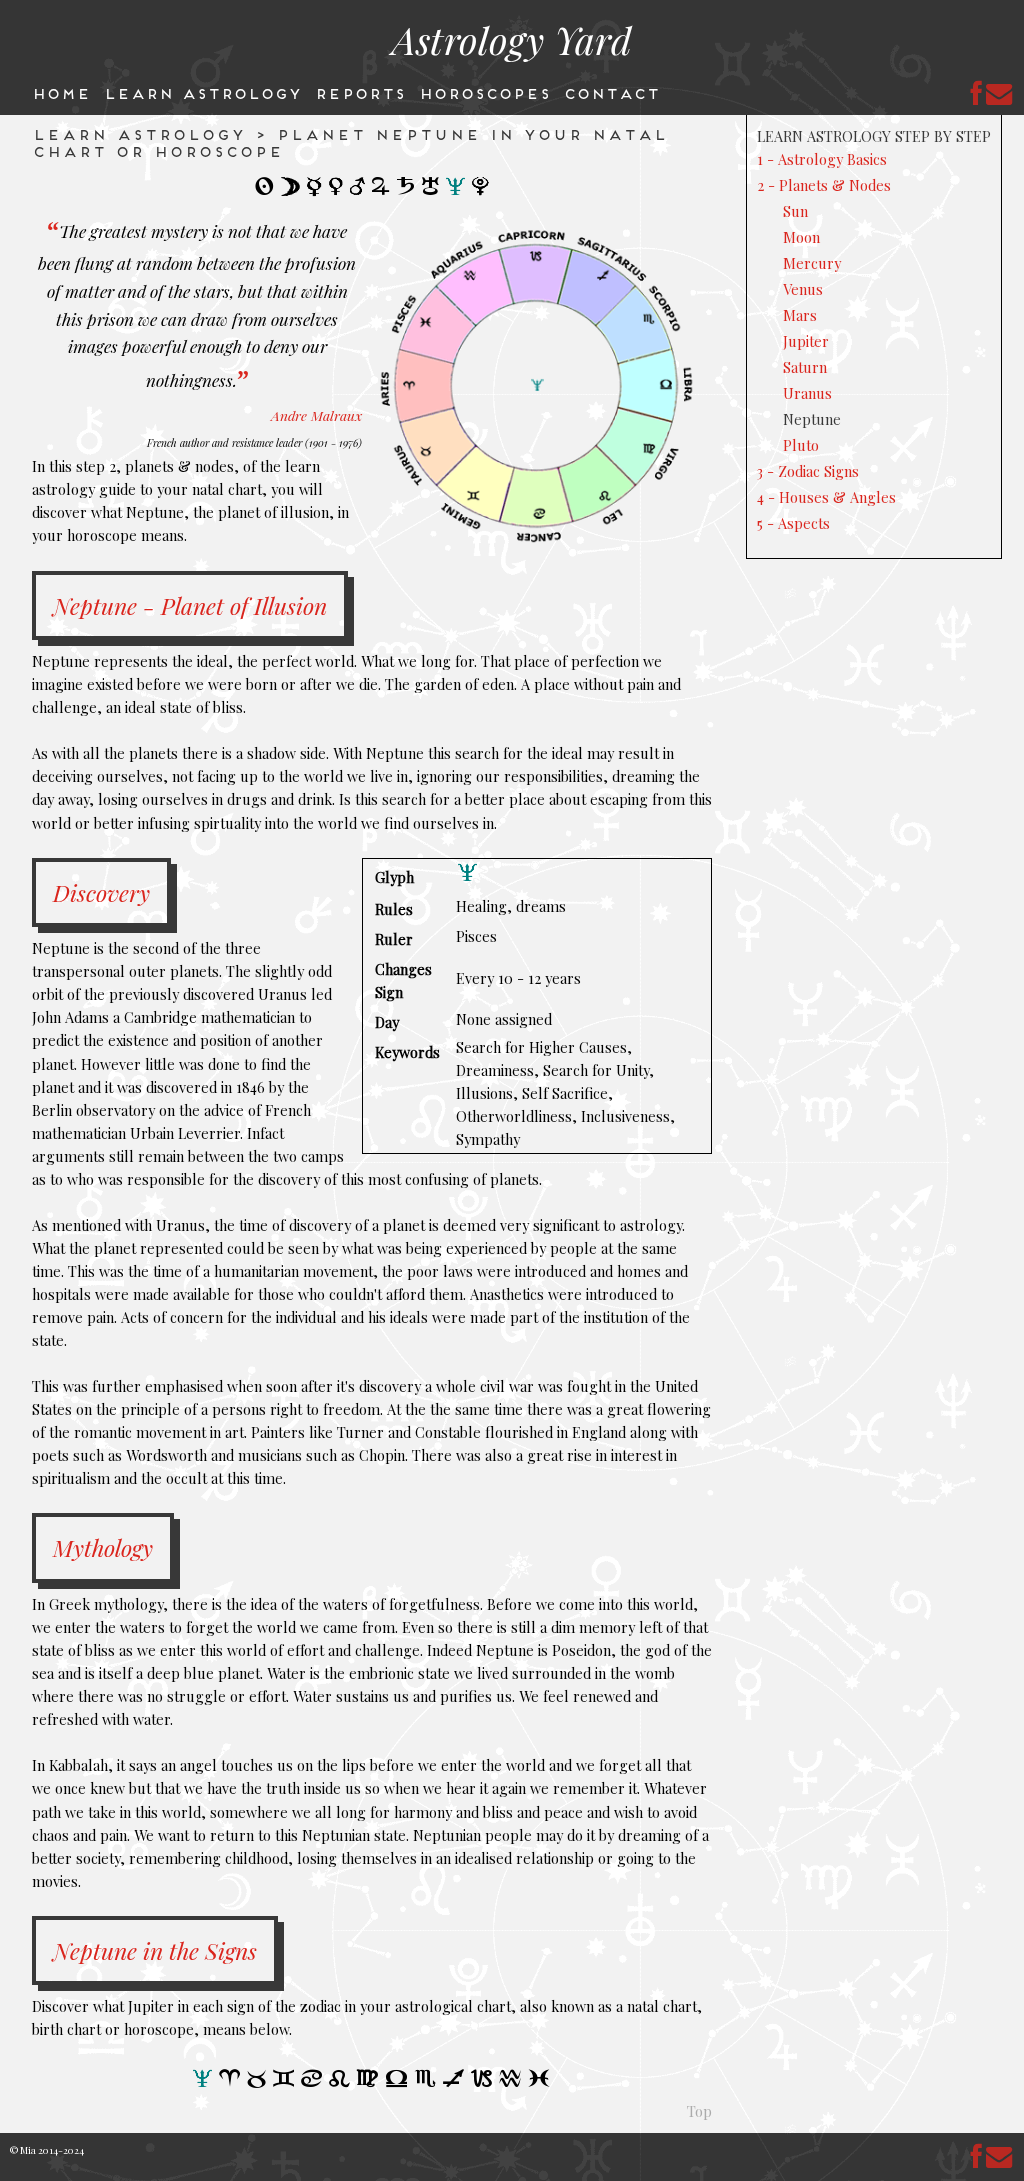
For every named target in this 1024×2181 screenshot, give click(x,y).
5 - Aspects (793, 523)
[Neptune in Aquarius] (510, 2086)
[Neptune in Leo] (340, 2086)
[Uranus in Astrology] (430, 194)
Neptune (812, 419)
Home (60, 92)
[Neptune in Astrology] (456, 193)
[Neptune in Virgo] (368, 2086)
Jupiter (806, 341)
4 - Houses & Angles (826, 497)
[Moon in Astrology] (291, 194)
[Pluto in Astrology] (481, 194)
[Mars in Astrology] (358, 193)
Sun (795, 211)
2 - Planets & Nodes (824, 185)
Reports (359, 92)
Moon (801, 237)
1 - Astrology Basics (822, 159)
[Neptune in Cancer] (312, 2085)
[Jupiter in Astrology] (381, 193)
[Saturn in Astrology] (406, 193)
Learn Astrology (202, 92)
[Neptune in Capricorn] (482, 2085)
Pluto (801, 445)
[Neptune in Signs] (203, 2085)
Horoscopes (484, 92)
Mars (800, 315)
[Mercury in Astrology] (315, 195)
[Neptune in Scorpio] (425, 2086)
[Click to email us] (1000, 94)
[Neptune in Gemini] (284, 2085)
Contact (611, 92)
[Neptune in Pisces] (539, 2085)
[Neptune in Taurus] (257, 2086)
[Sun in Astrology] (265, 193)
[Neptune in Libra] (397, 2086)
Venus (803, 289)
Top (699, 2111)
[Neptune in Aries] (230, 2085)
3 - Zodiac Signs (808, 471)
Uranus (807, 393)
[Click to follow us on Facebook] (977, 94)
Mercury (812, 263)
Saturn (805, 367)
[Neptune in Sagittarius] (454, 2086)
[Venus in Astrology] (336, 194)
